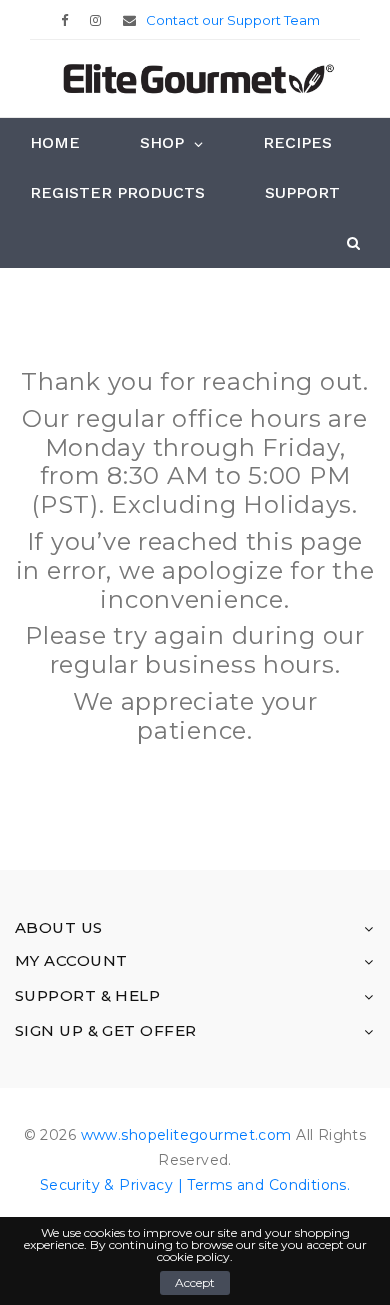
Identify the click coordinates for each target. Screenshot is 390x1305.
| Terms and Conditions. (261, 1185)
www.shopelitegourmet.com (186, 1135)
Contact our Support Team (233, 20)
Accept (195, 1282)
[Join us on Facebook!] (69, 20)
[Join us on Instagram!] (100, 20)
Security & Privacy (107, 1185)
